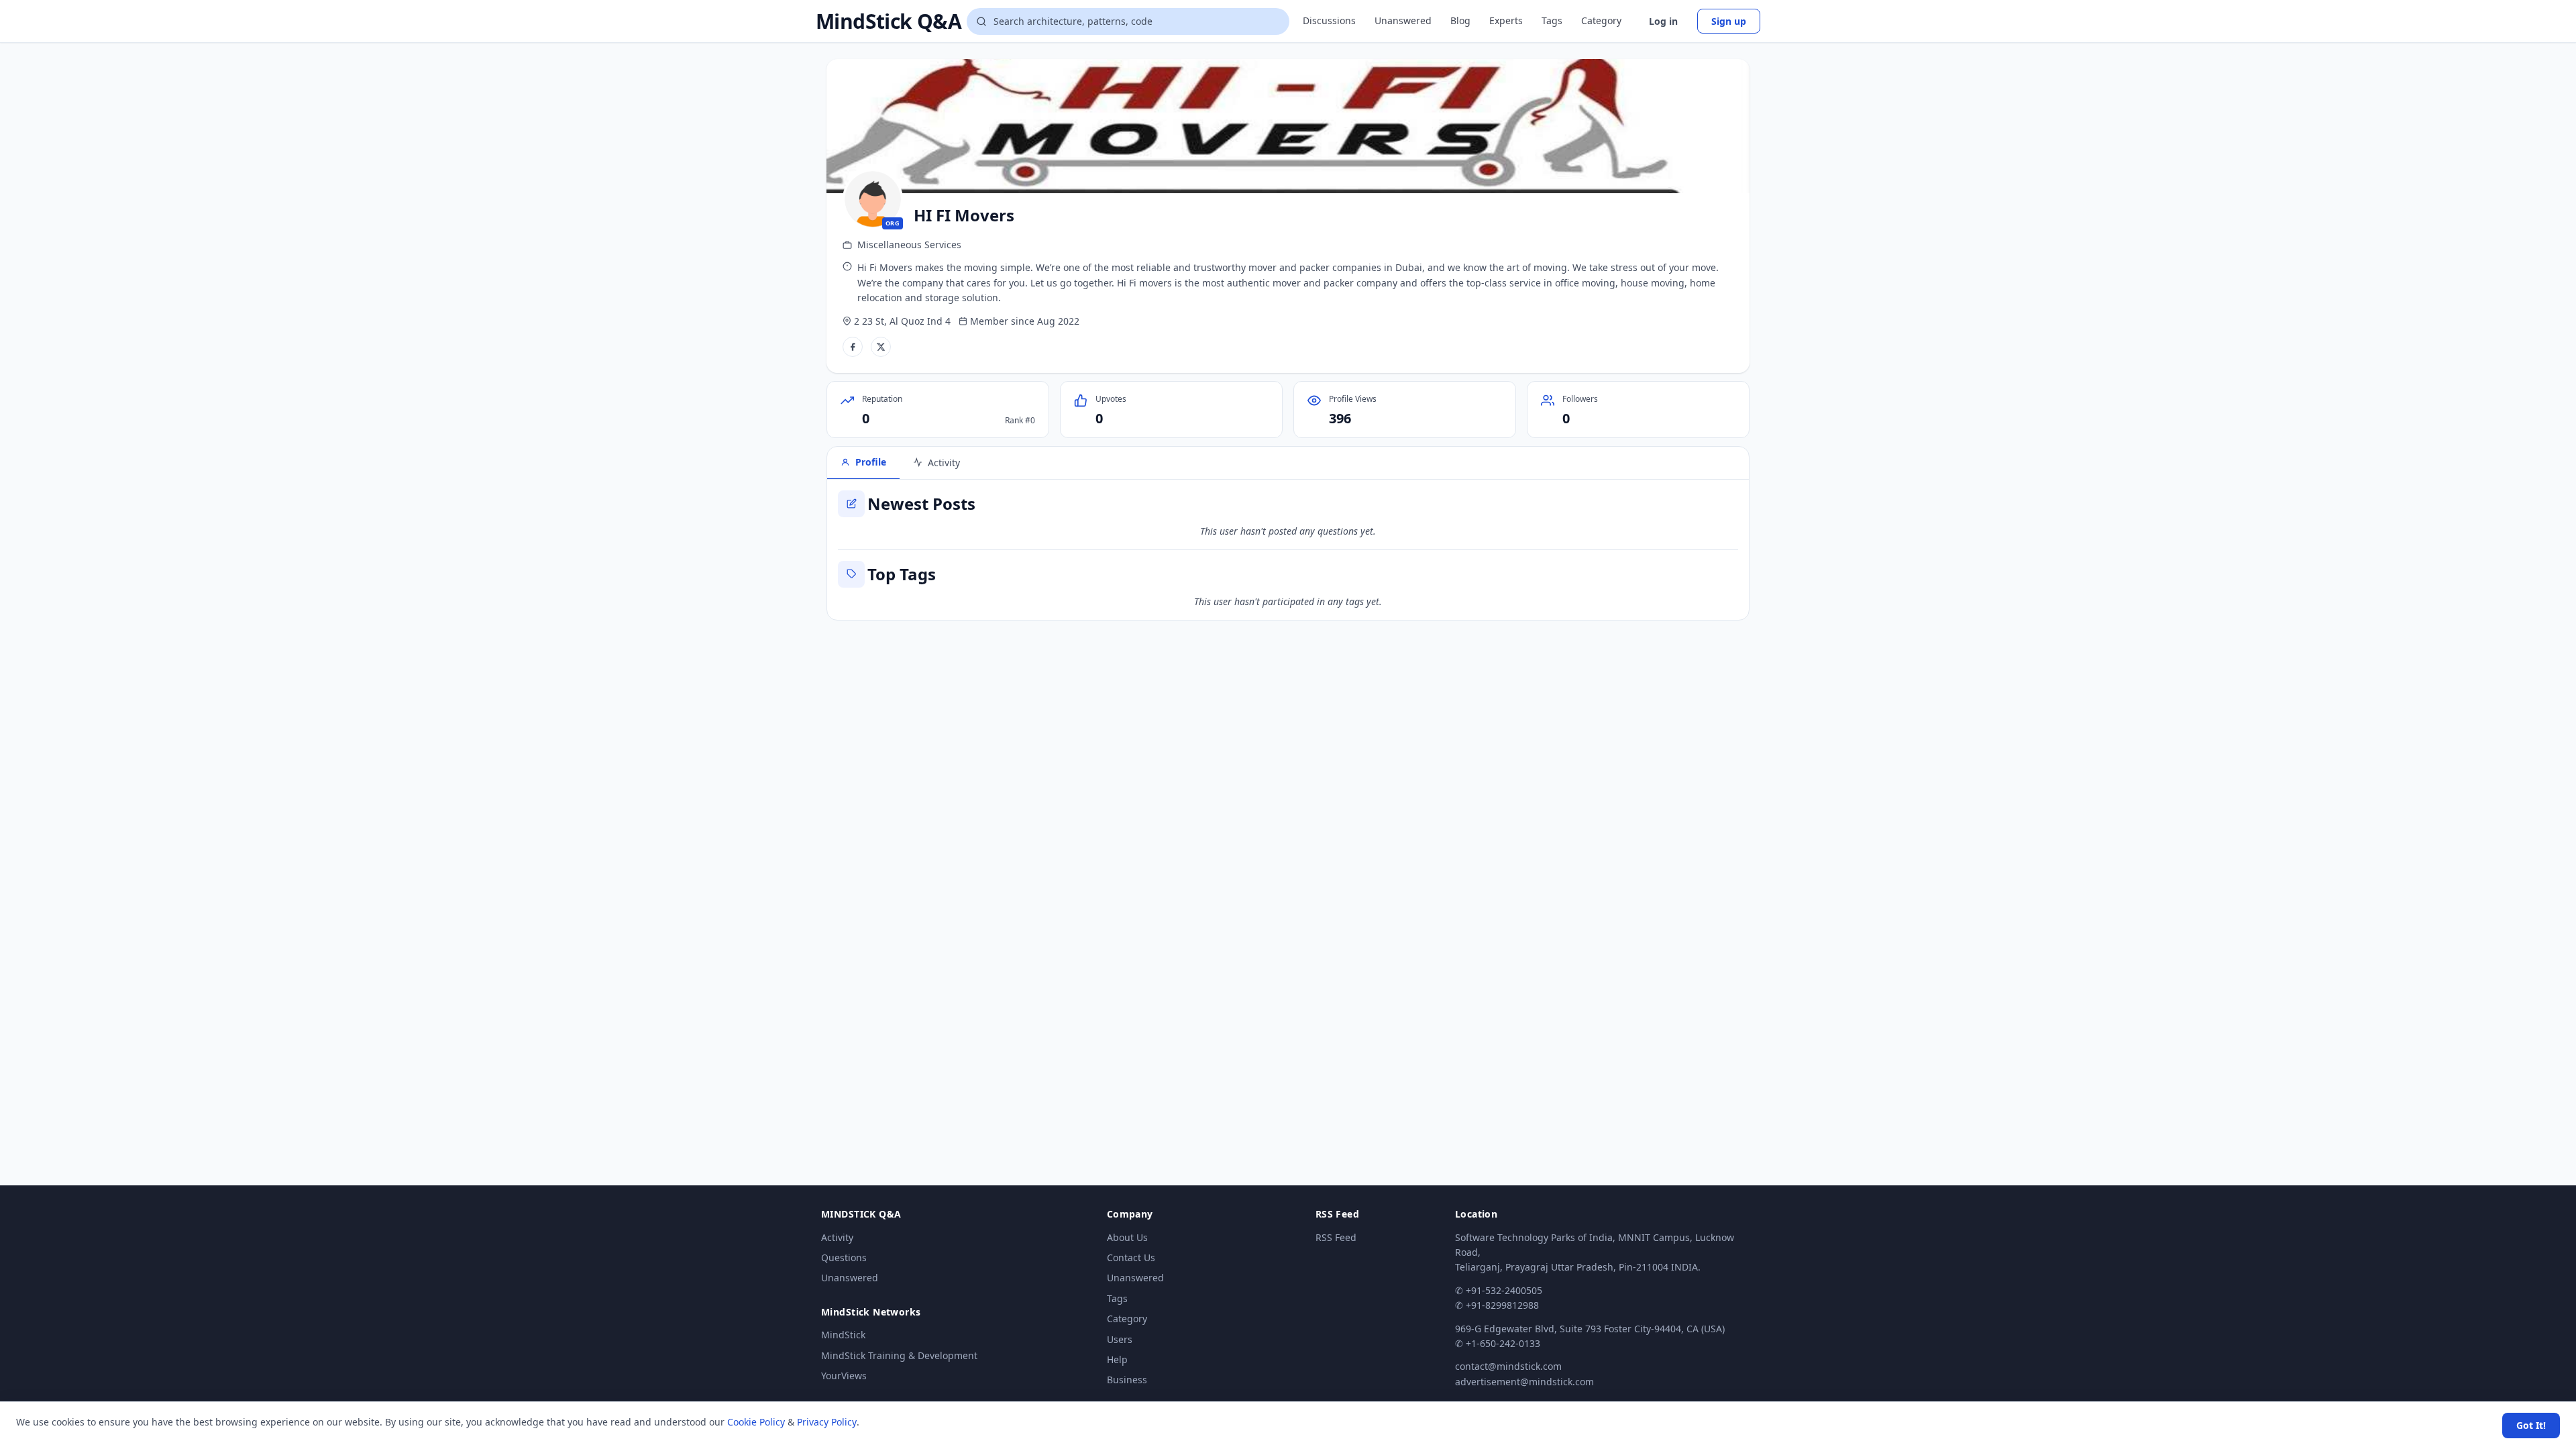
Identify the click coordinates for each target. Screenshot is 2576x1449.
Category (1601, 20)
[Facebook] (853, 347)
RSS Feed (1336, 1237)
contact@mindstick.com (1508, 1366)
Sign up (1729, 21)
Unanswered (1403, 20)
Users (1120, 1339)
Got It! (2531, 1425)
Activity (837, 1237)
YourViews (844, 1376)
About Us (1127, 1237)
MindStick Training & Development (899, 1355)
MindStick (843, 1335)
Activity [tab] (944, 463)
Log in (1663, 21)
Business (1127, 1380)
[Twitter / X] (881, 347)
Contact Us (1131, 1257)
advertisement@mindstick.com (1524, 1382)
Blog (1460, 20)
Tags (1552, 20)
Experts (1506, 20)
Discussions (1329, 20)
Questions (844, 1257)
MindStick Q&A (889, 21)
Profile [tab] (871, 462)
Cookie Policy (756, 1422)
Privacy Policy (827, 1422)
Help (1117, 1359)
